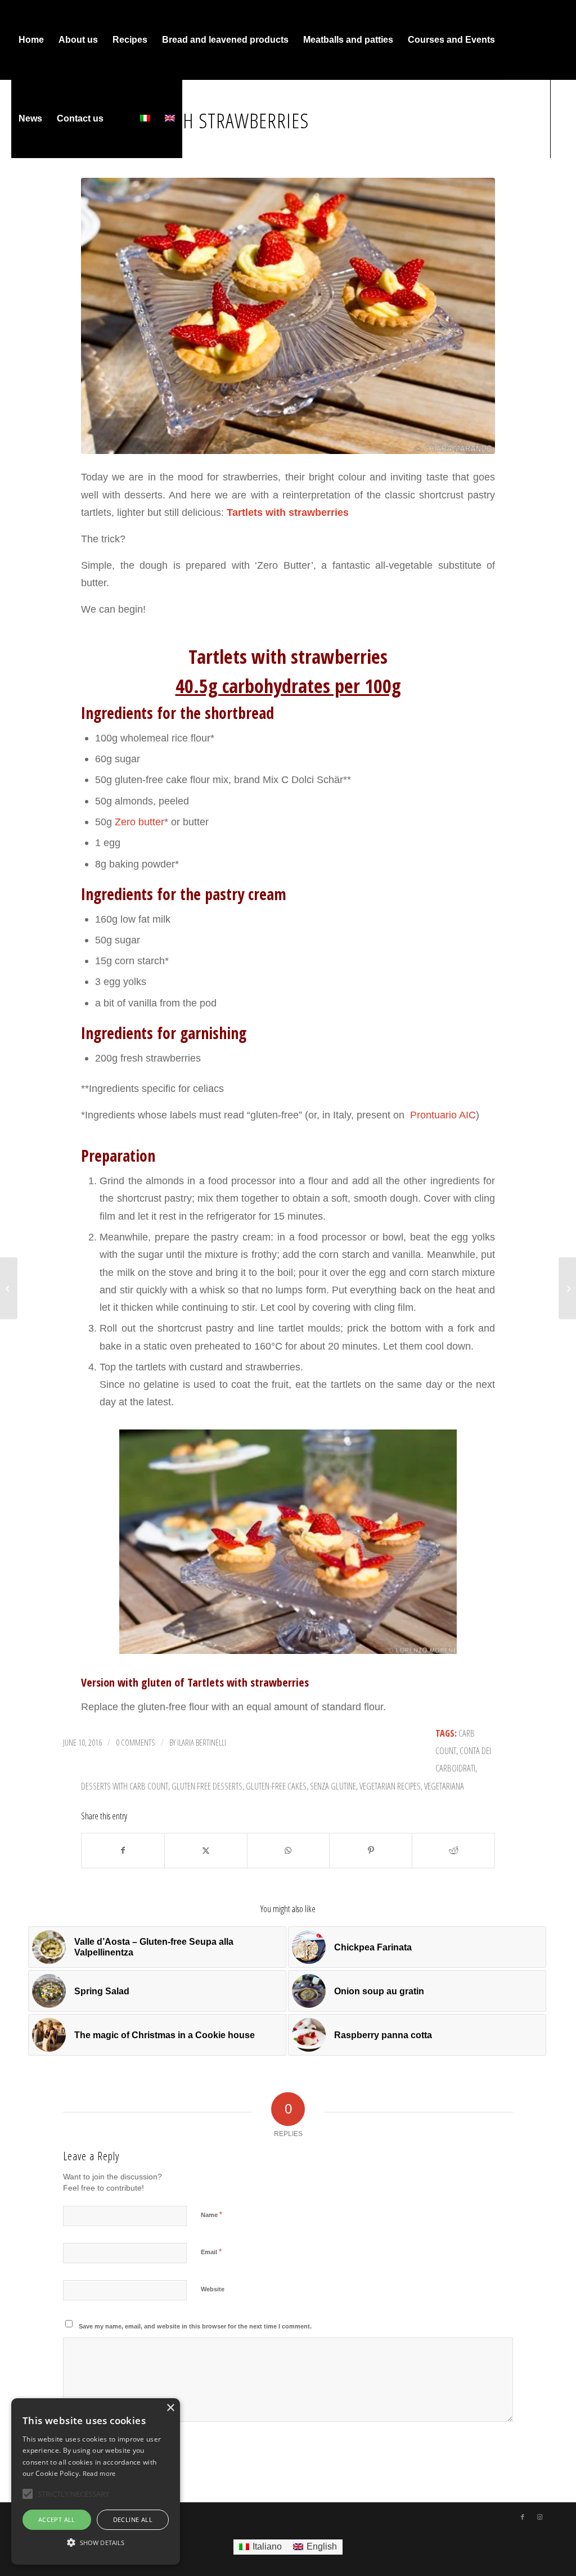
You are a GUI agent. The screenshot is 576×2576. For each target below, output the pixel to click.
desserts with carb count (125, 1786)
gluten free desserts (207, 1786)
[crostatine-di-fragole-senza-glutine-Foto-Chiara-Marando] (288, 316)
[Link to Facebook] (15, 197)
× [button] (170, 2408)
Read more (99, 2473)
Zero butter (139, 822)
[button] (96, 2543)
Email (211, 2252)
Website (213, 2289)
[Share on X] (206, 1851)
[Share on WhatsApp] (289, 1851)
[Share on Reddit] (453, 1851)
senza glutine (333, 1786)
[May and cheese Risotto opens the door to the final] (9, 1288)
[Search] (122, 119)
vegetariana (444, 1786)
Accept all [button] (57, 2519)
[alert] (96, 2481)
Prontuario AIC (442, 1115)
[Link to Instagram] (31, 197)
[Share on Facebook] (123, 1851)
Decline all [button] (133, 2519)
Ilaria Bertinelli (202, 1742)
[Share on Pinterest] (371, 1851)
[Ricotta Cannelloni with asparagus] (567, 1288)
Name (211, 2215)
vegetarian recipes (390, 1786)
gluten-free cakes (276, 1786)
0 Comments (136, 1742)
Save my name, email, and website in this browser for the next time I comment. (195, 2326)
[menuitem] (31, 40)
